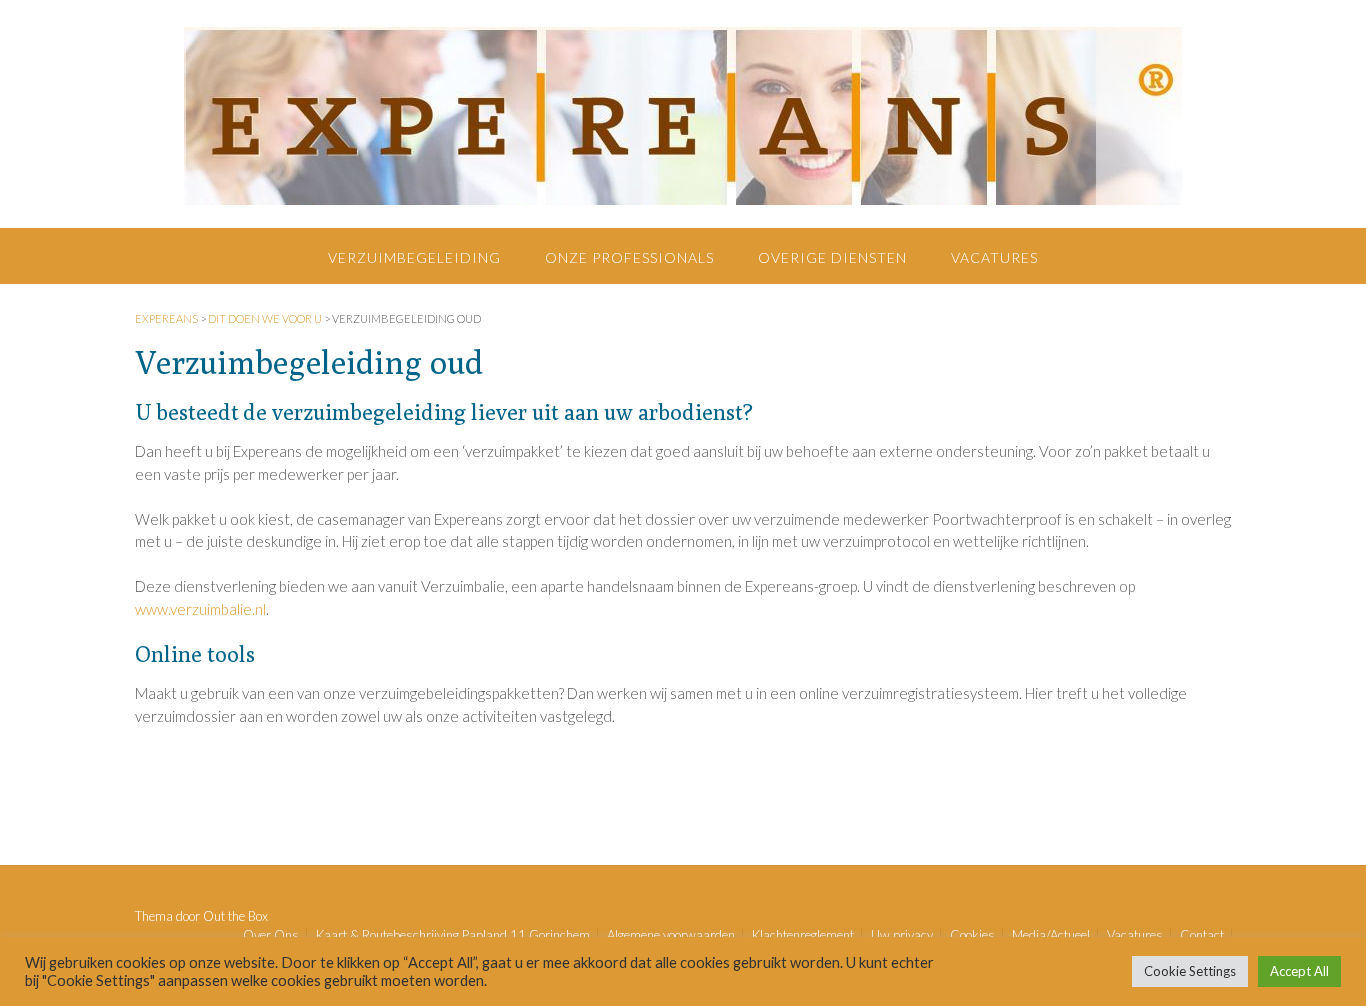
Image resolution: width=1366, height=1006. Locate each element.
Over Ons (271, 935)
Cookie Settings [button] (1190, 971)
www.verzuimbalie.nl (200, 609)
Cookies (972, 935)
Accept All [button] (1299, 971)
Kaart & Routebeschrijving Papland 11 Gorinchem (453, 935)
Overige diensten (832, 257)
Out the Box (235, 916)
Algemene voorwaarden (671, 935)
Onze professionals (629, 257)
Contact (1202, 935)
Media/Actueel (1051, 935)
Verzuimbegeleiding (414, 257)
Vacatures (994, 257)
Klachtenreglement (803, 935)
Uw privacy (902, 935)
